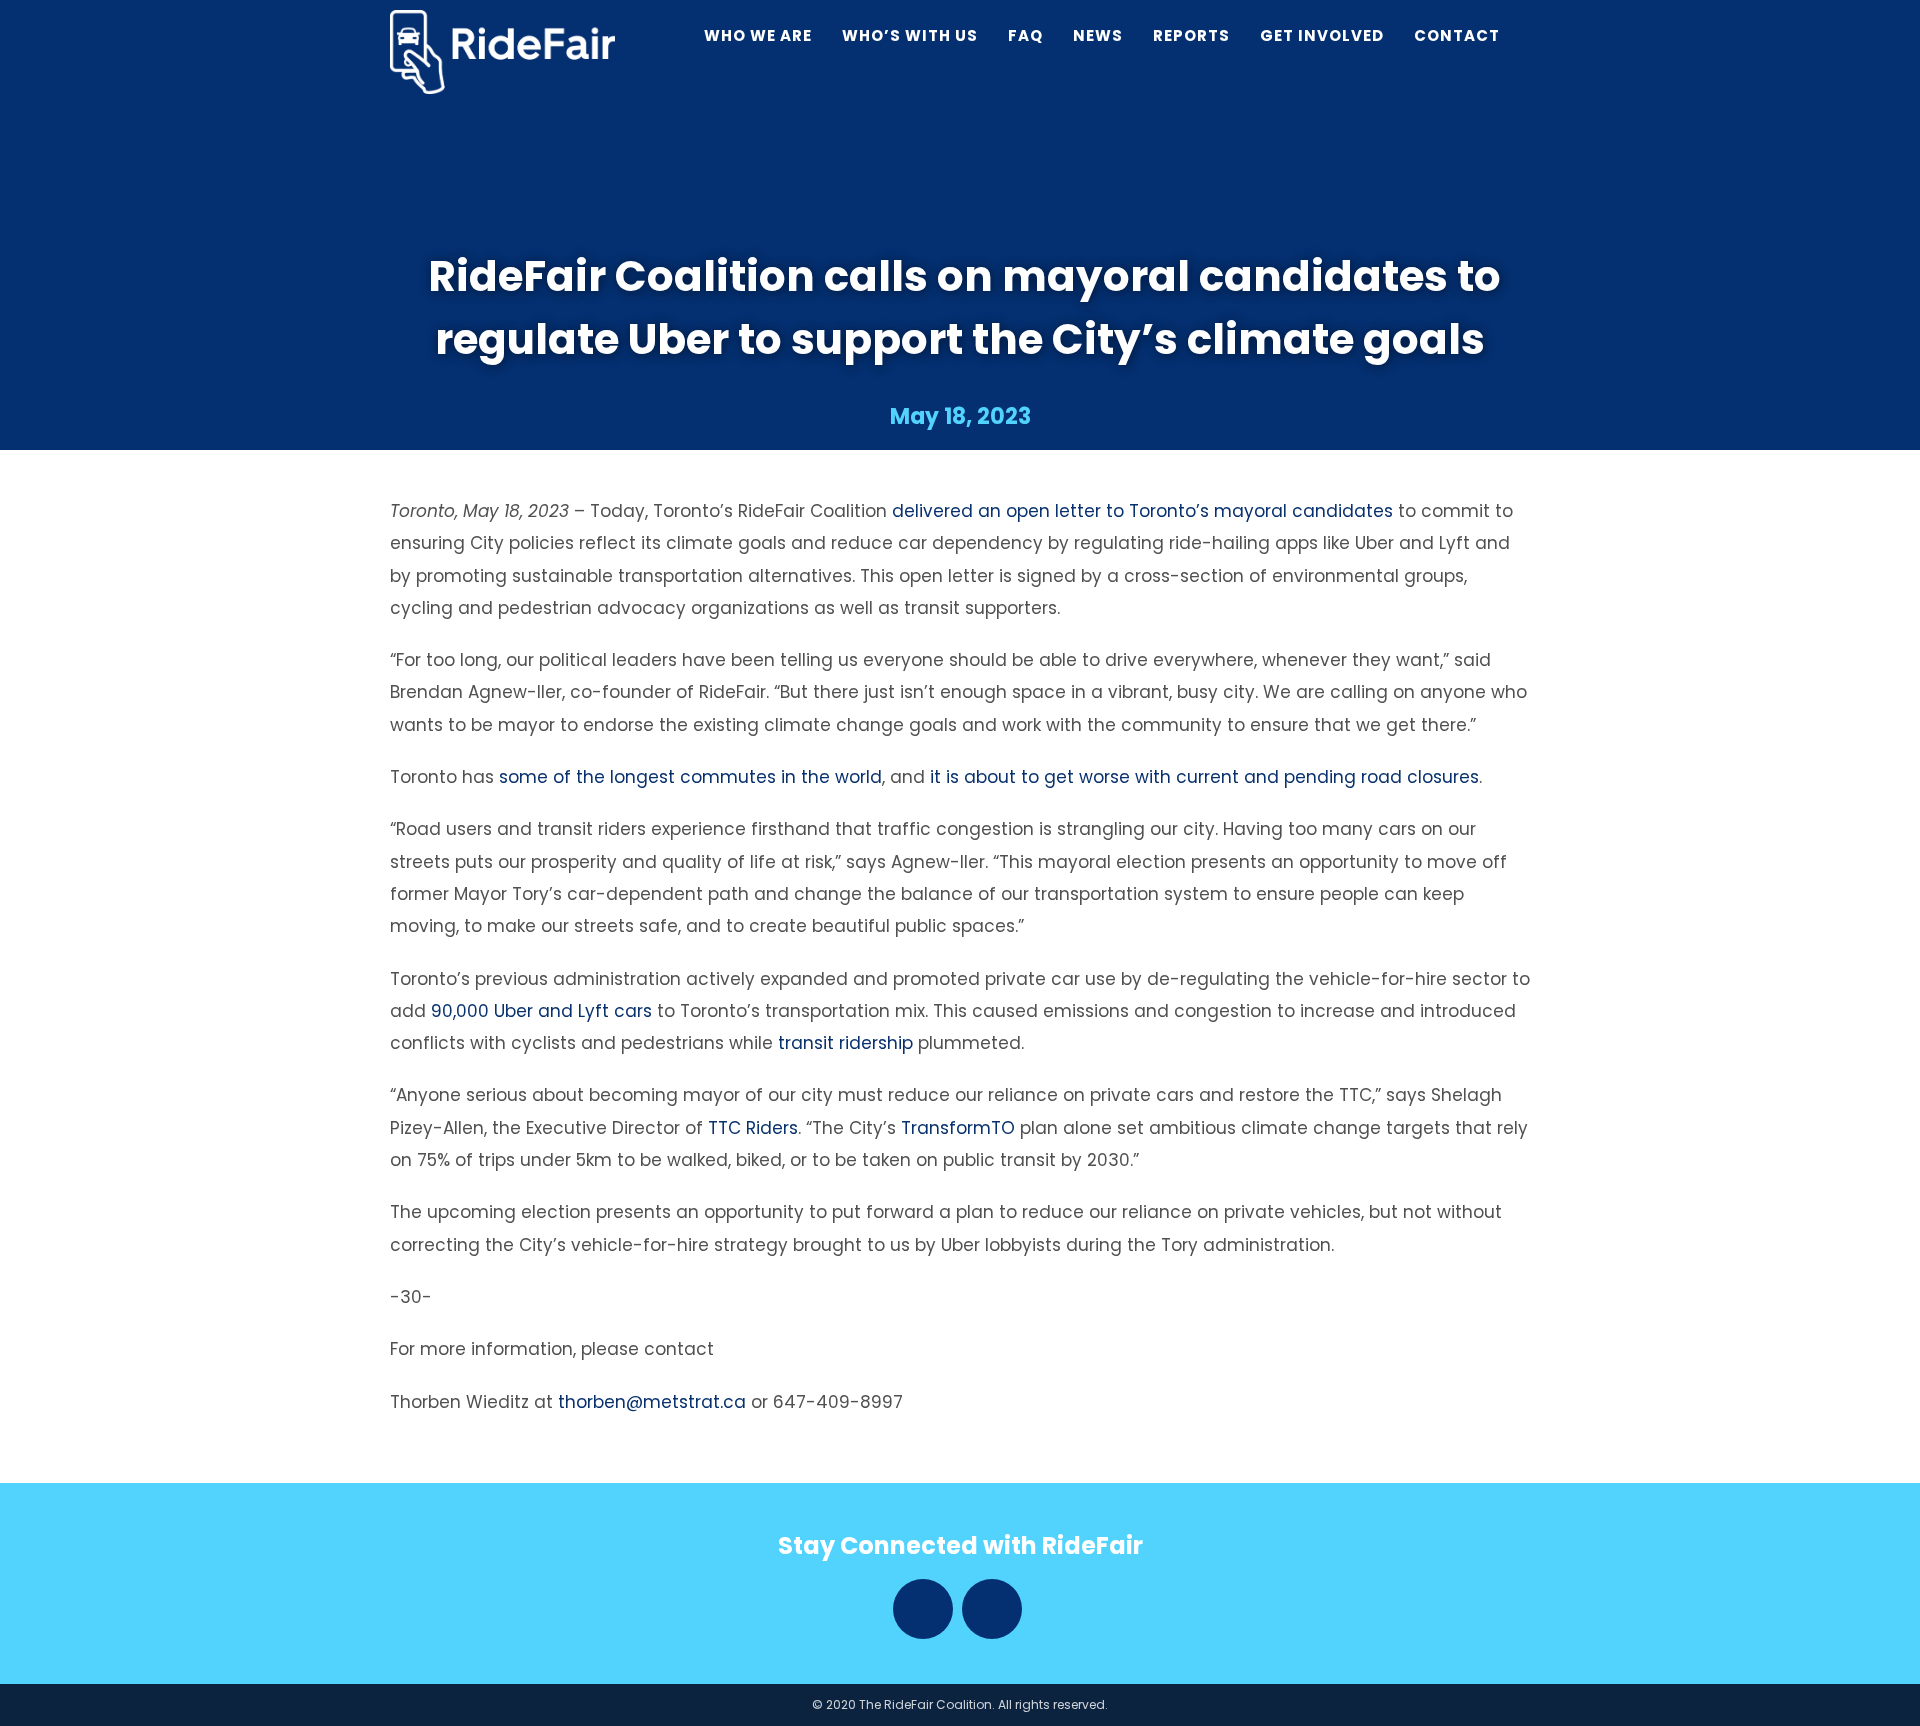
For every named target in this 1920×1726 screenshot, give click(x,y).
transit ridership (845, 1043)
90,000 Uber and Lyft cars (541, 1011)
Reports (1191, 35)
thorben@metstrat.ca (652, 1402)
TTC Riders (753, 1128)
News (1098, 35)
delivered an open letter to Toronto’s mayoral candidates (1142, 511)
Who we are (758, 35)
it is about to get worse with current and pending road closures (1204, 777)
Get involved (1322, 35)
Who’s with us (910, 35)
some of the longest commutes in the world (690, 777)
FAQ (1025, 35)
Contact (1457, 35)
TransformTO (958, 1128)
